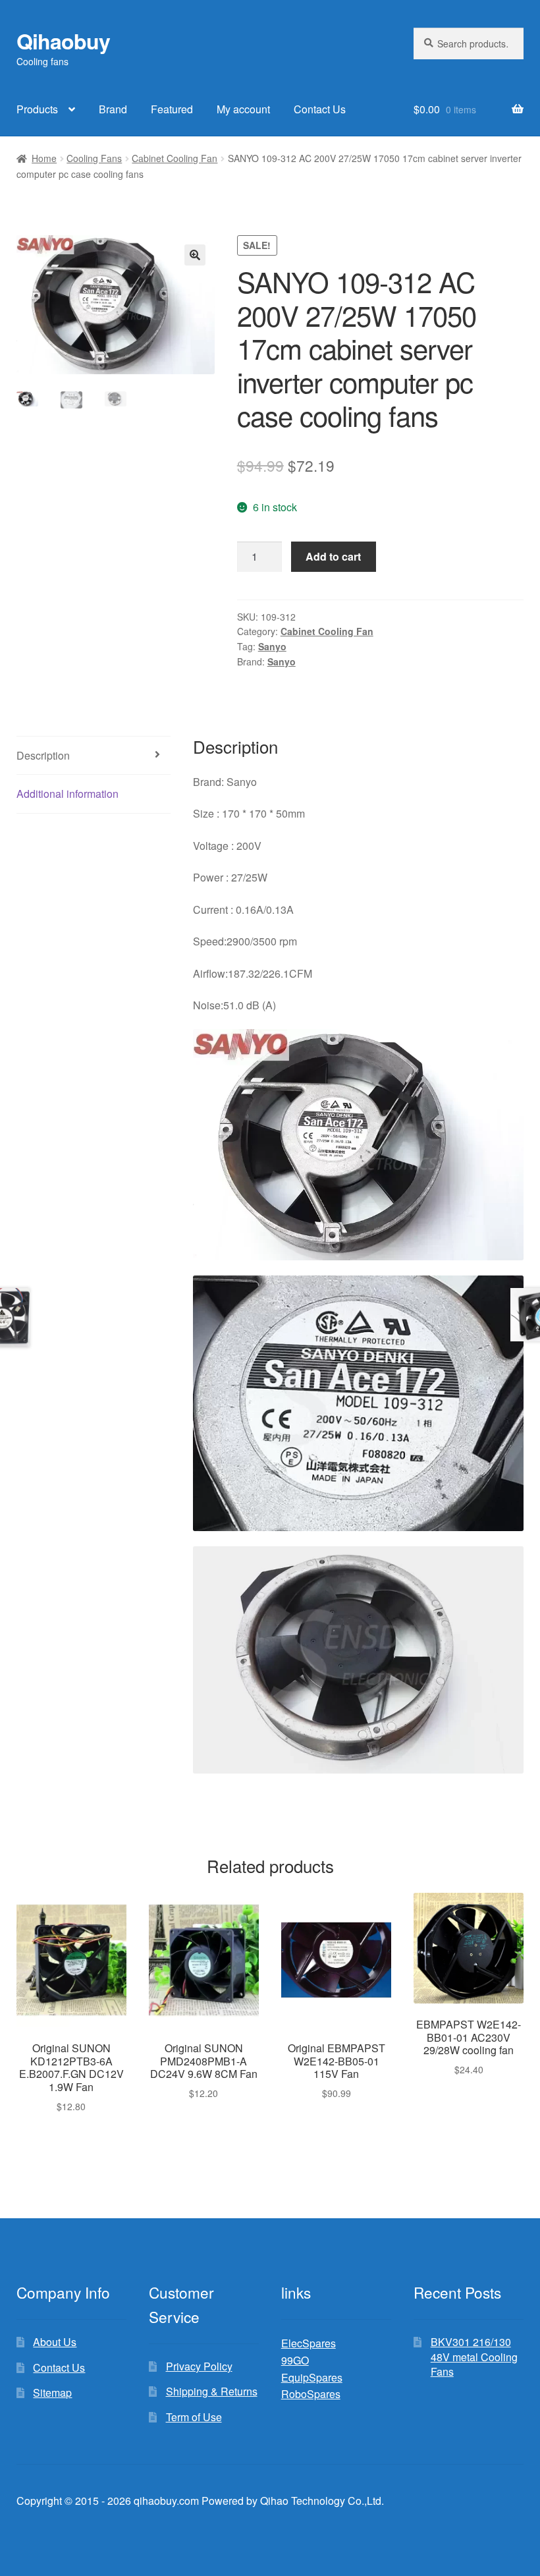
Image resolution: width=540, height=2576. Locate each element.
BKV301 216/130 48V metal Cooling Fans (474, 2357)
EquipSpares (312, 2377)
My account (243, 109)
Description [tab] (43, 755)
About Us (55, 2342)
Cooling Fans (94, 158)
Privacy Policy (199, 2366)
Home (44, 158)
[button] (195, 255)
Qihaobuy (63, 41)
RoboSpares (311, 2394)
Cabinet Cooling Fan (175, 158)
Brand (113, 109)
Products (37, 109)
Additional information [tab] (67, 794)
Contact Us (320, 109)
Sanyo (272, 646)
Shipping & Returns (212, 2391)
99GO (295, 2360)
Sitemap (52, 2393)
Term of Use (194, 2417)
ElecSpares (309, 2343)
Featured (172, 109)
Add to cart (333, 556)
